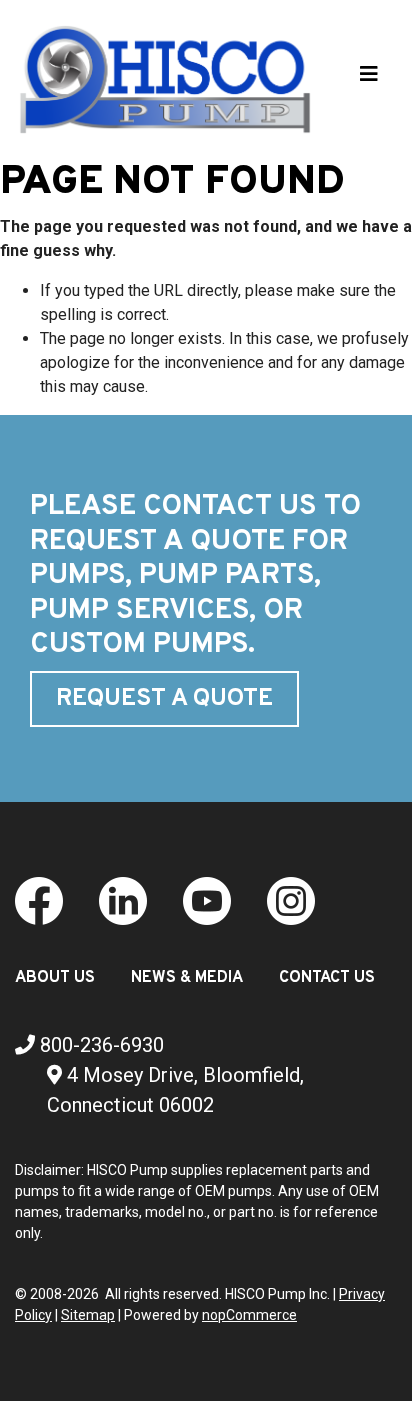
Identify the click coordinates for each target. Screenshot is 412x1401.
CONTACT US (327, 978)
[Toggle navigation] (369, 79)
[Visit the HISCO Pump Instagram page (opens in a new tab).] (291, 899)
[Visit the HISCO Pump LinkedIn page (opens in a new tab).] (123, 899)
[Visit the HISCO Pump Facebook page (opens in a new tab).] (39, 899)
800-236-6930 (99, 1045)
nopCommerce (249, 1315)
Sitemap (88, 1315)
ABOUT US (55, 978)
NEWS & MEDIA (187, 978)
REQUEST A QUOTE (164, 699)
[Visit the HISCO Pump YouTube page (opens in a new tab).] (207, 899)
